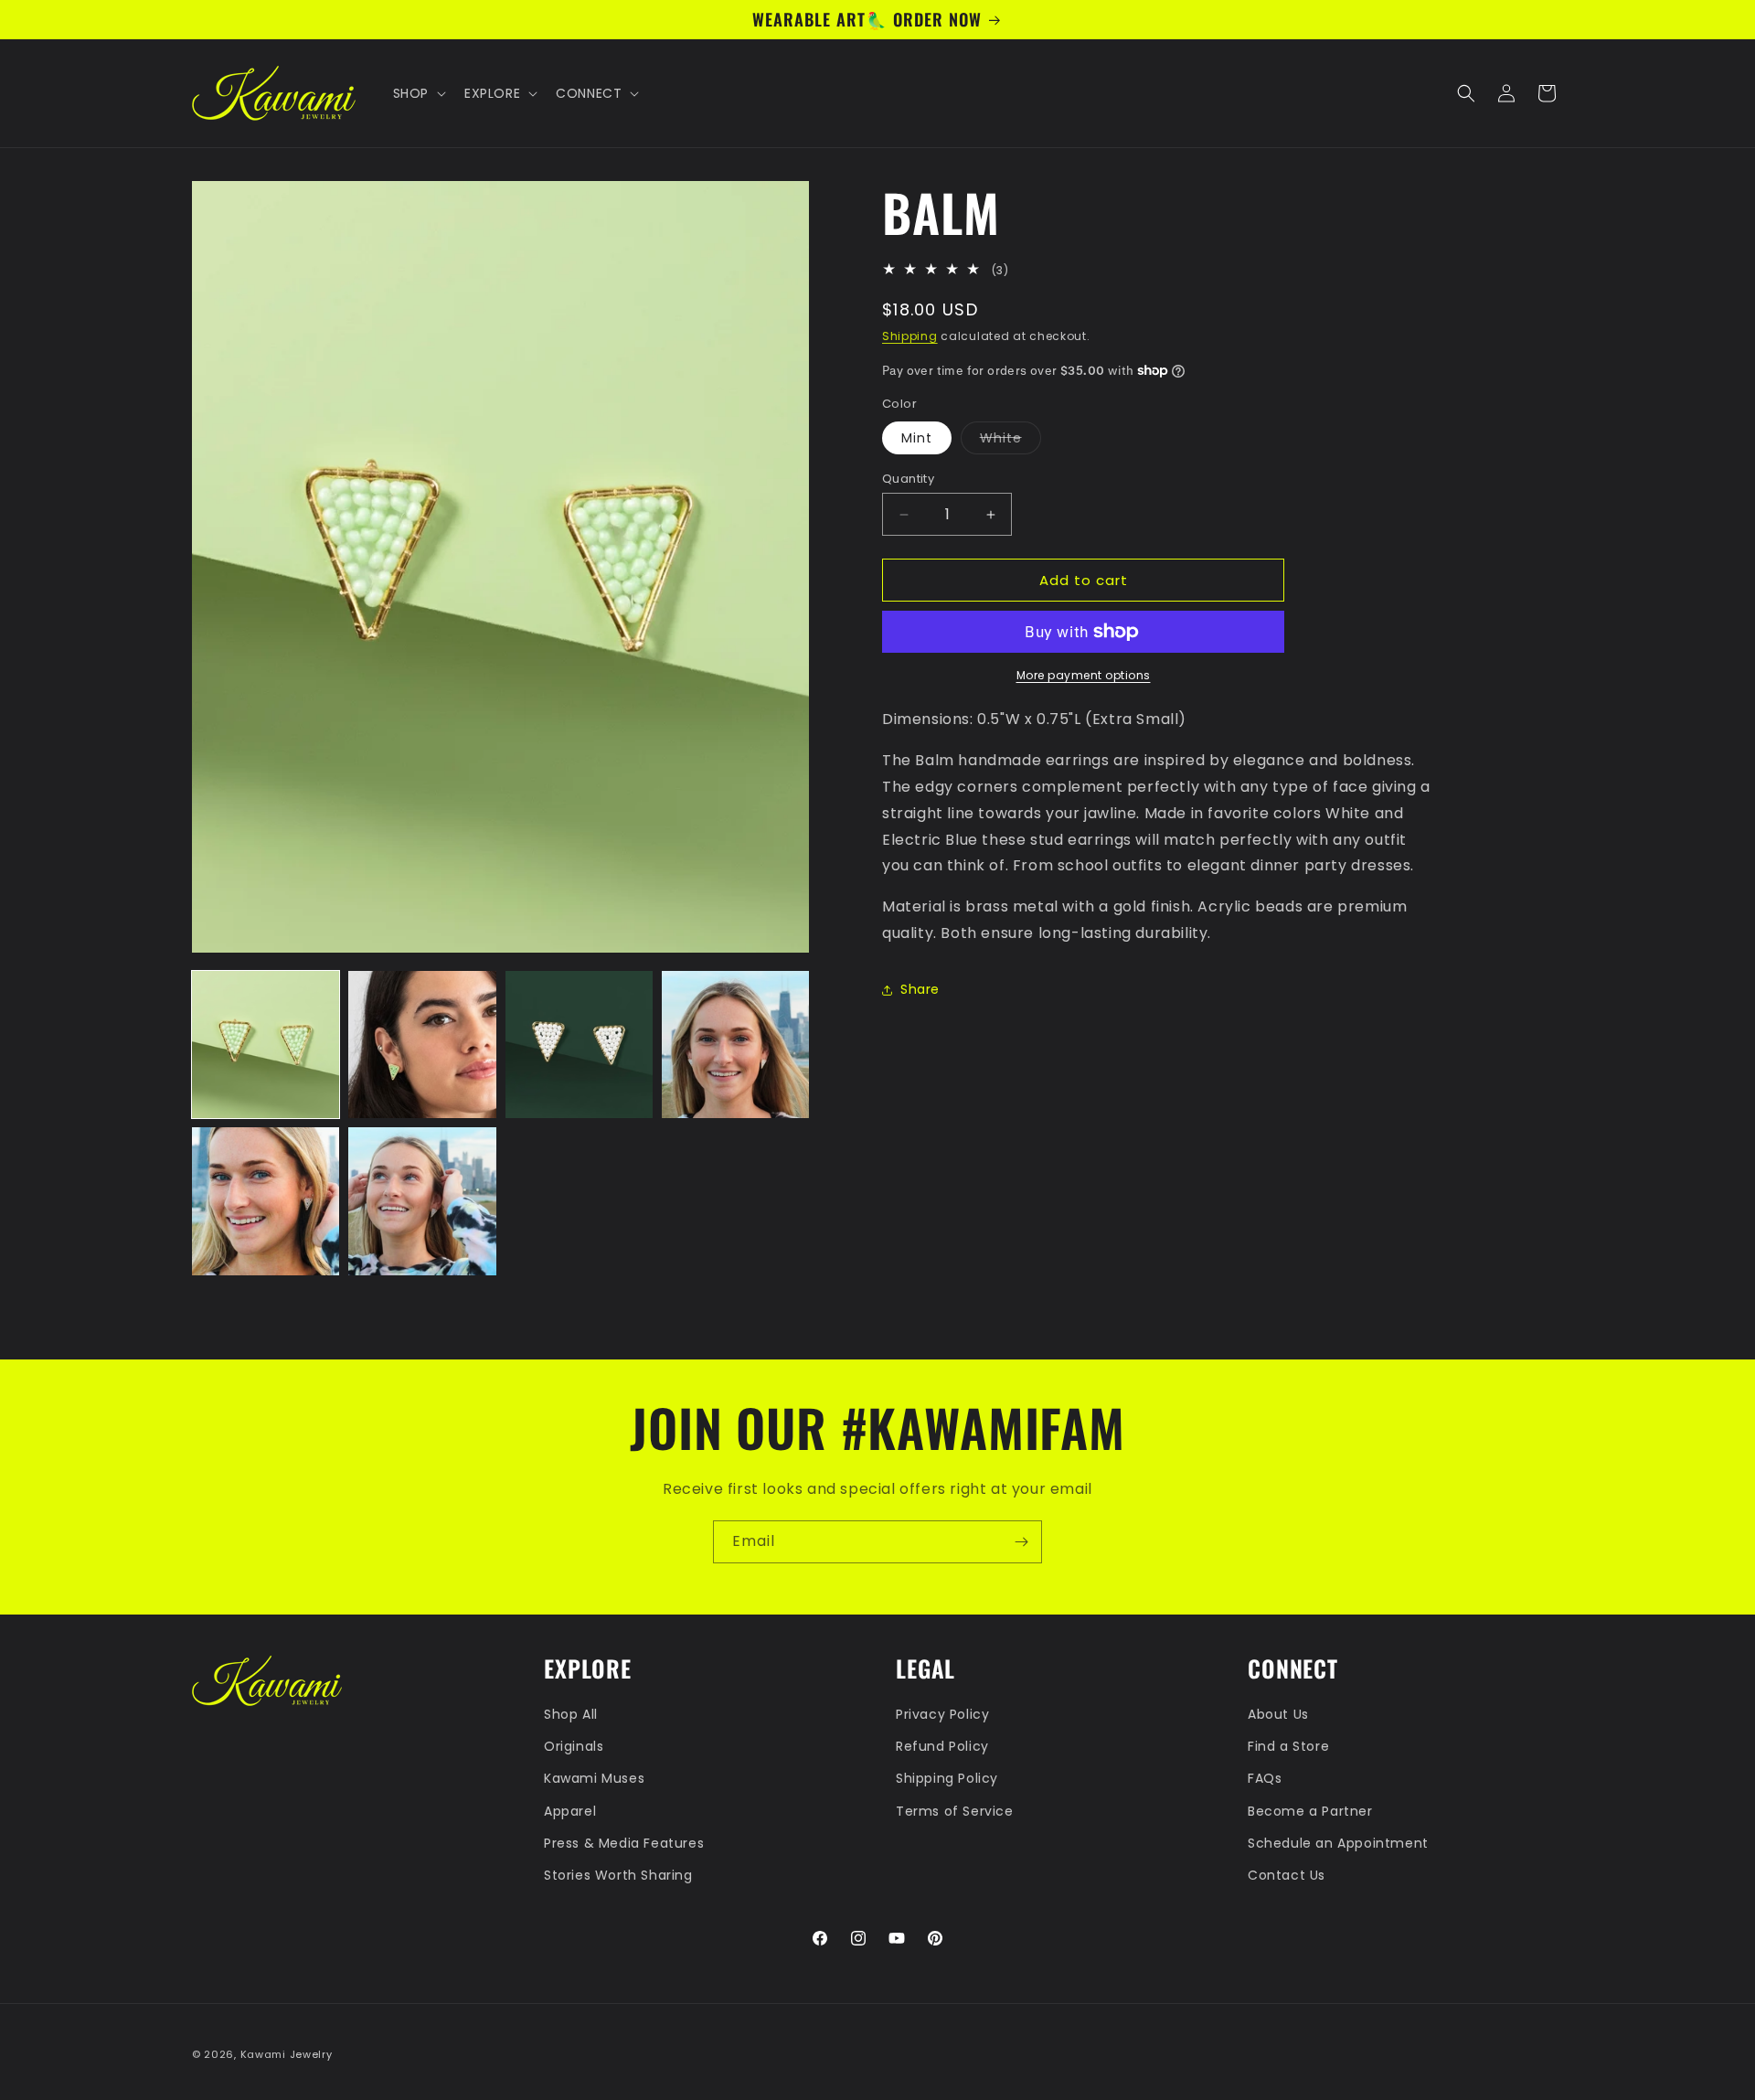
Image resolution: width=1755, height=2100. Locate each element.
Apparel (570, 1811)
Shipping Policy (947, 1778)
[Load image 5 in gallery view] (266, 1201)
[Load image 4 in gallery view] (735, 1045)
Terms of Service (955, 1811)
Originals (574, 1746)
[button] (418, 93)
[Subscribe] (1021, 1542)
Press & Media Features (624, 1843)
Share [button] (920, 989)
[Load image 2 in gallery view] (422, 1045)
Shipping (910, 336)
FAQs (1265, 1778)
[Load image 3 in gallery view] (579, 1045)
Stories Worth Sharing (618, 1875)
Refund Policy (942, 1746)
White (1010, 441)
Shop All (571, 1714)
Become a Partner (1310, 1811)
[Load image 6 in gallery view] (422, 1201)
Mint (917, 438)
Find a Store (1288, 1746)
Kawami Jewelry (287, 2054)
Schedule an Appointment (1338, 1843)
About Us (1278, 1714)
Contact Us (1287, 1875)
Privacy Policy (942, 1714)
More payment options (1084, 675)
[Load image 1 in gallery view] (266, 1045)
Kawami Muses (594, 1778)
